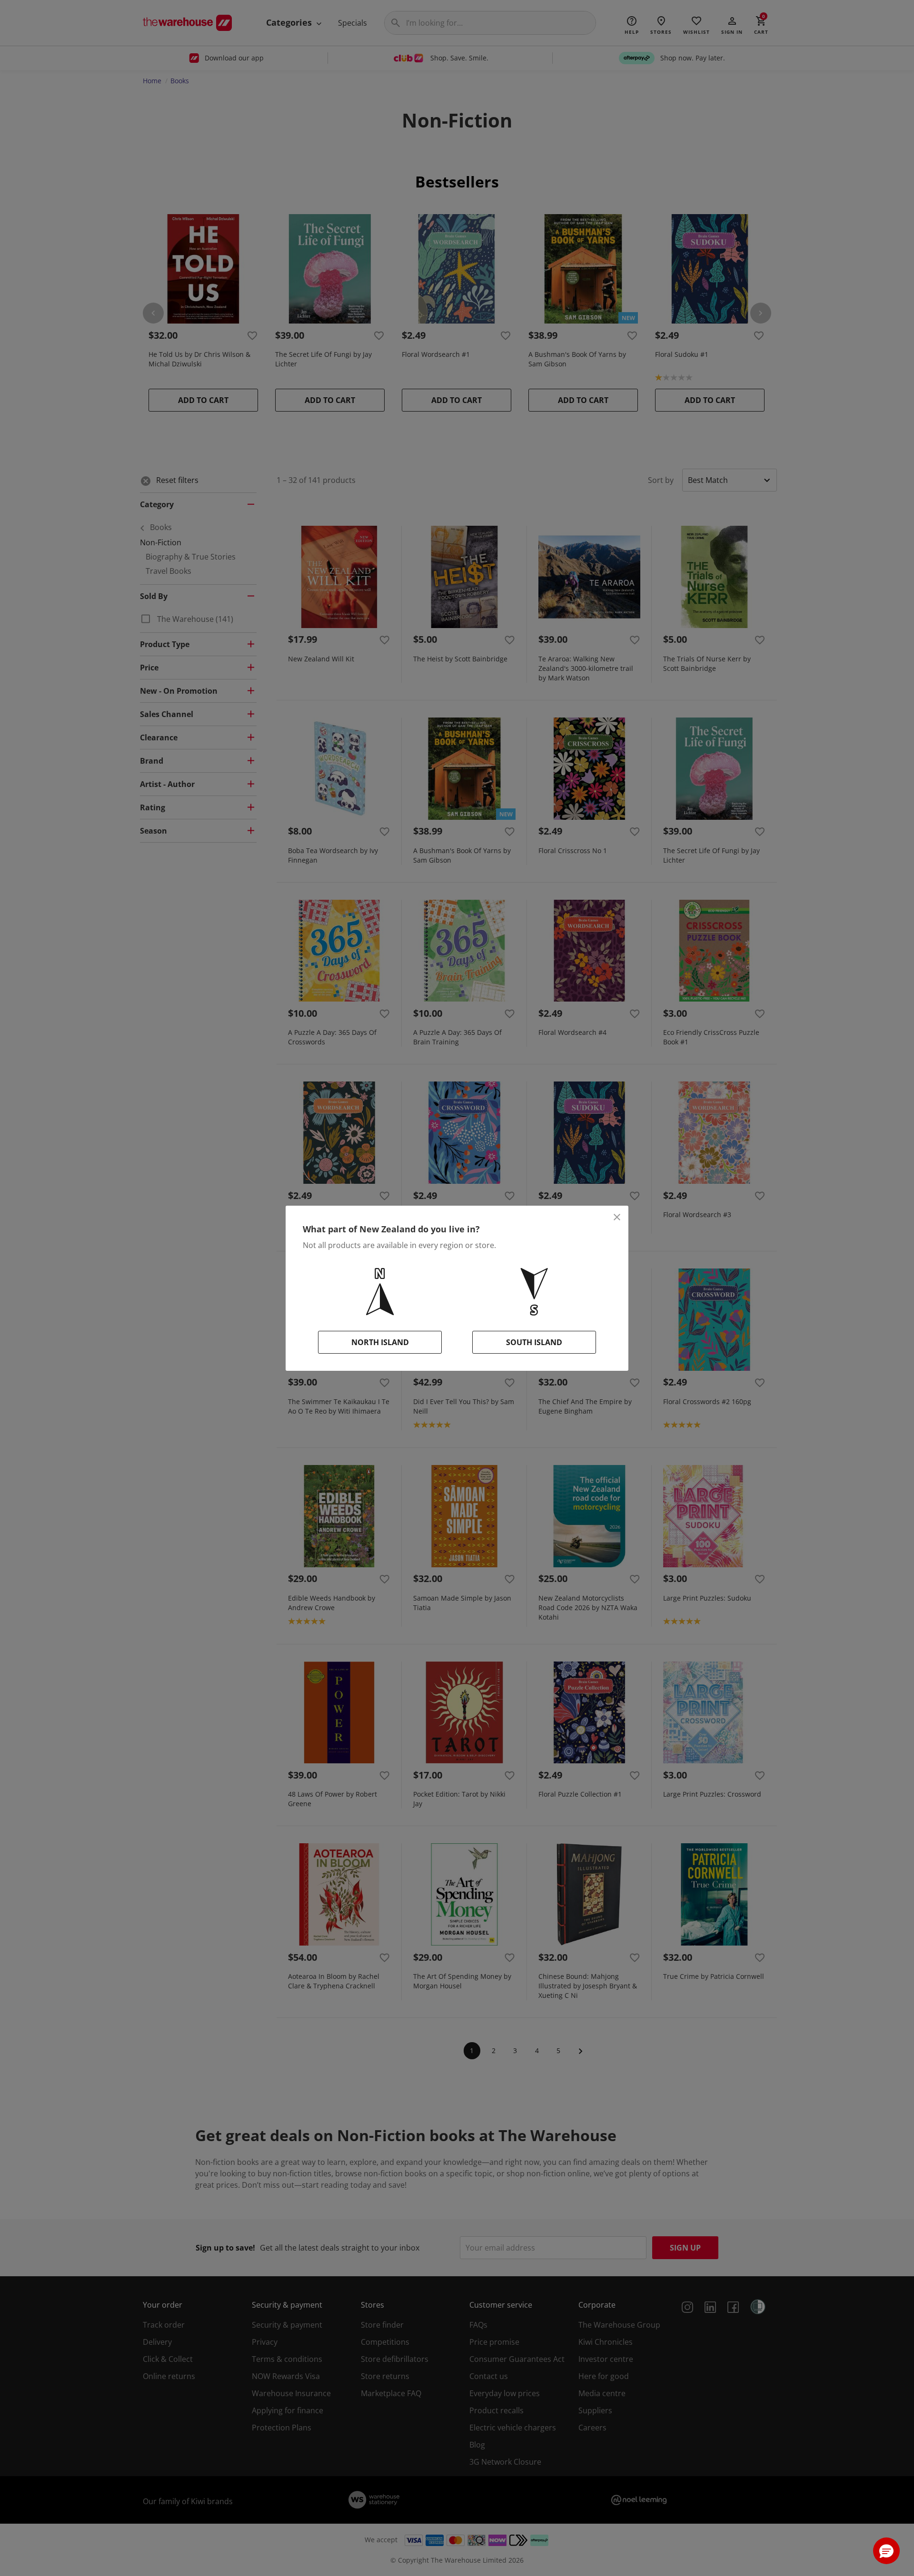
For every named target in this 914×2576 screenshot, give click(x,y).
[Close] (617, 1217)
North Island (380, 1342)
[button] (886, 2551)
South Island (534, 1342)
